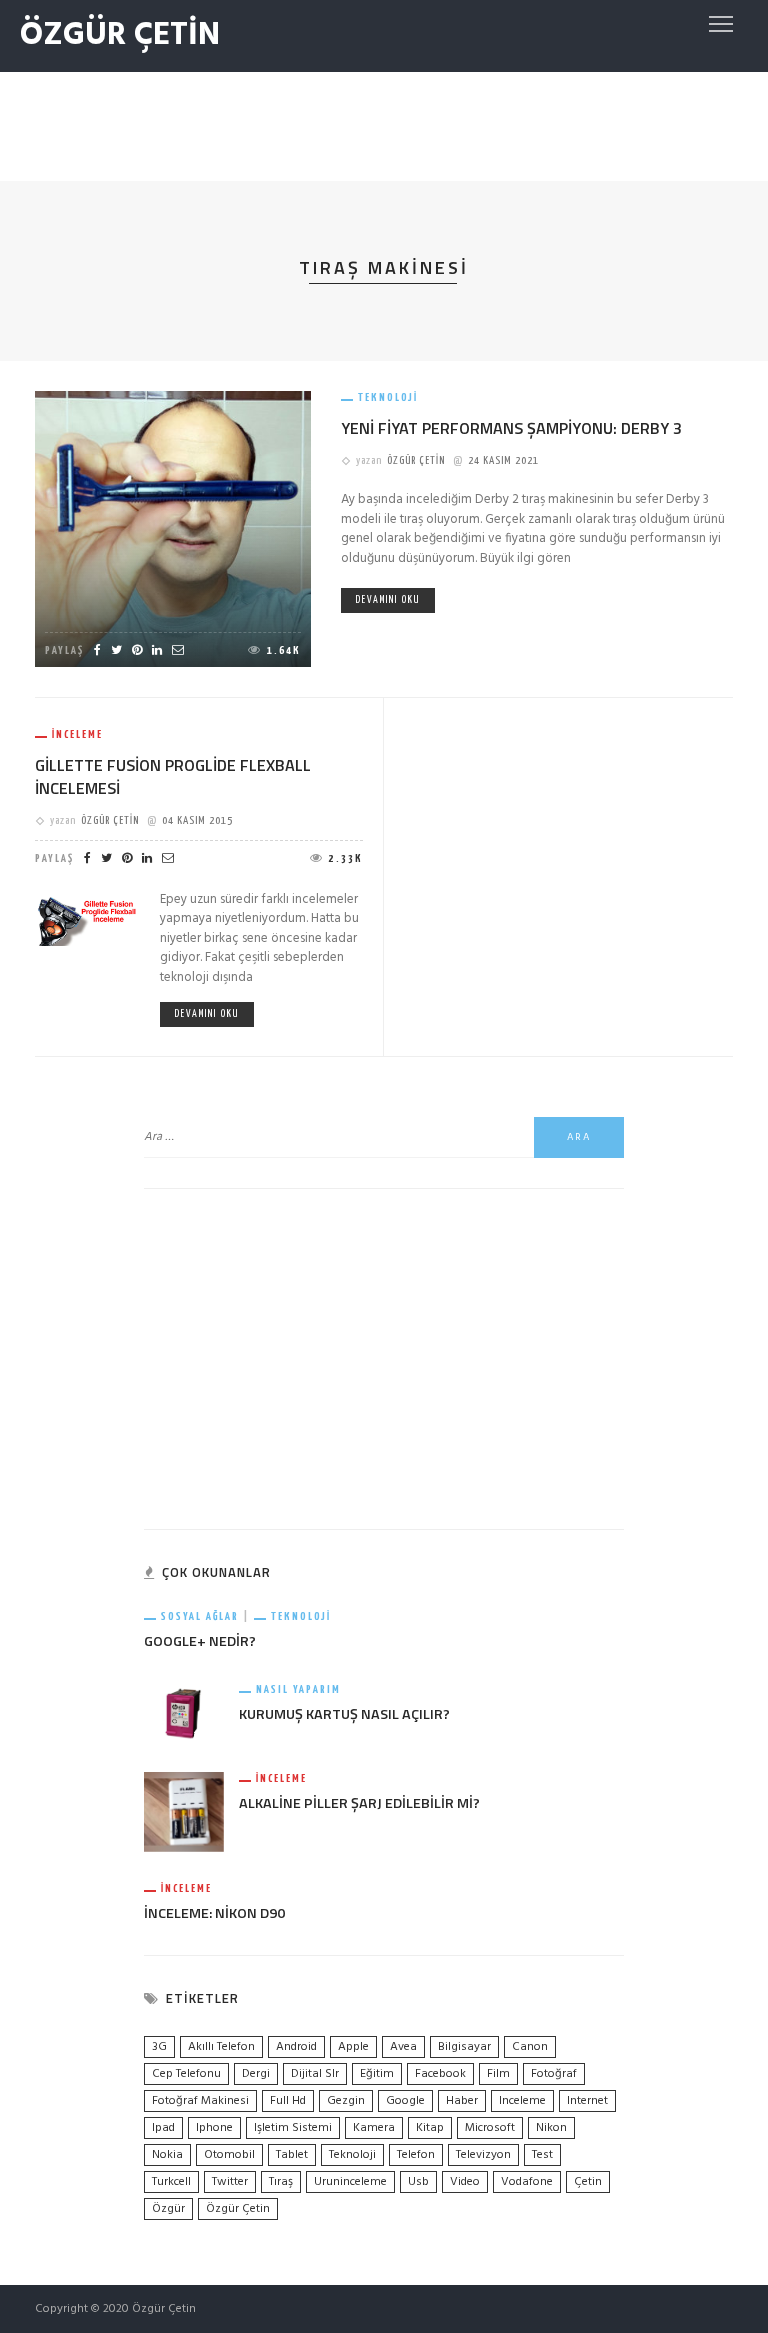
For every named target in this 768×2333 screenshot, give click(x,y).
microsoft (490, 2128)
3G (159, 2047)
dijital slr (315, 2074)
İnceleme (77, 734)
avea (403, 2047)
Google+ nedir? (200, 1641)
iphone (214, 2128)
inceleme (522, 2101)
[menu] (721, 24)
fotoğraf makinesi (200, 2101)
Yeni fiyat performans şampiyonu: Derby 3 (511, 428)
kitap (430, 2128)
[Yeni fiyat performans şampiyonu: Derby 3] (173, 528)
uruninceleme (350, 2182)
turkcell (171, 2182)
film (498, 2074)
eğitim (377, 2074)
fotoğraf (554, 2074)
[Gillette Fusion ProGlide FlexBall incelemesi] (87, 917)
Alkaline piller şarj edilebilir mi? (359, 1803)
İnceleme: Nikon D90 (214, 1913)
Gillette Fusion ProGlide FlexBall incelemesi (173, 776)
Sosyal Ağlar (200, 1616)
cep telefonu (186, 2074)
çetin (588, 2182)
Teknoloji (388, 397)
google (405, 2101)
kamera (374, 2128)
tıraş (281, 2182)
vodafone (527, 2182)
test (542, 2155)
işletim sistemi (293, 2128)
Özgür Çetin (416, 460)
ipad (163, 2128)
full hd (288, 2101)
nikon (551, 2128)
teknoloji (352, 2155)
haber (462, 2101)
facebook (440, 2074)
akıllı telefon (221, 2047)
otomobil (229, 2155)
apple (353, 2047)
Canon (530, 2047)
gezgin (346, 2101)
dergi (256, 2074)
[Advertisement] (384, 122)
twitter (230, 2182)
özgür (168, 2209)
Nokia (167, 2155)
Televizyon (483, 2155)
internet (587, 2101)
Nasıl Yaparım (298, 1689)
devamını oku (388, 600)
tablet (292, 2155)
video (465, 2182)
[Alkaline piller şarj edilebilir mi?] (184, 1812)
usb (418, 2182)
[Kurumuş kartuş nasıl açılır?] (184, 1712)
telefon (416, 2155)
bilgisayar (464, 2047)
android (296, 2047)
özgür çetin (238, 2209)
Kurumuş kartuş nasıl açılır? (344, 1714)
